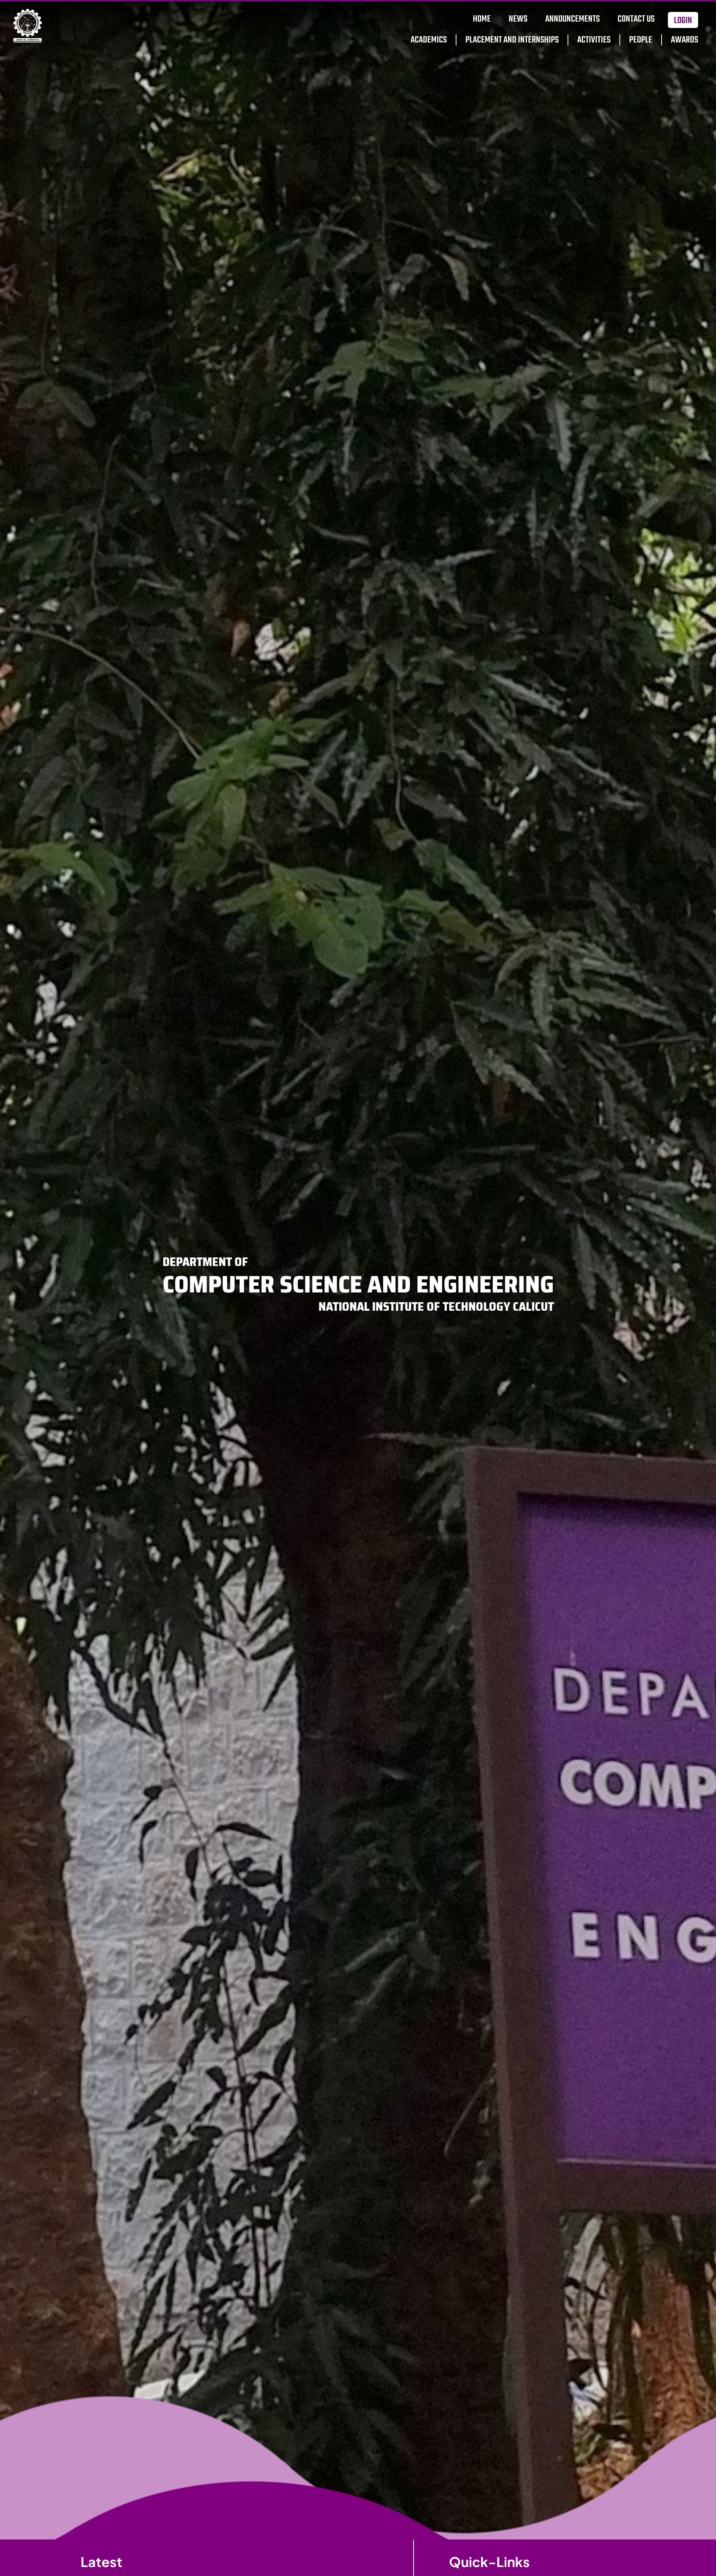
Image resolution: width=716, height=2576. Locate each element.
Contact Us (636, 19)
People (641, 40)
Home (482, 19)
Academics (429, 40)
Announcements (572, 19)
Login (683, 21)
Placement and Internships (512, 40)
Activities (594, 40)
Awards (684, 40)
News (518, 19)
